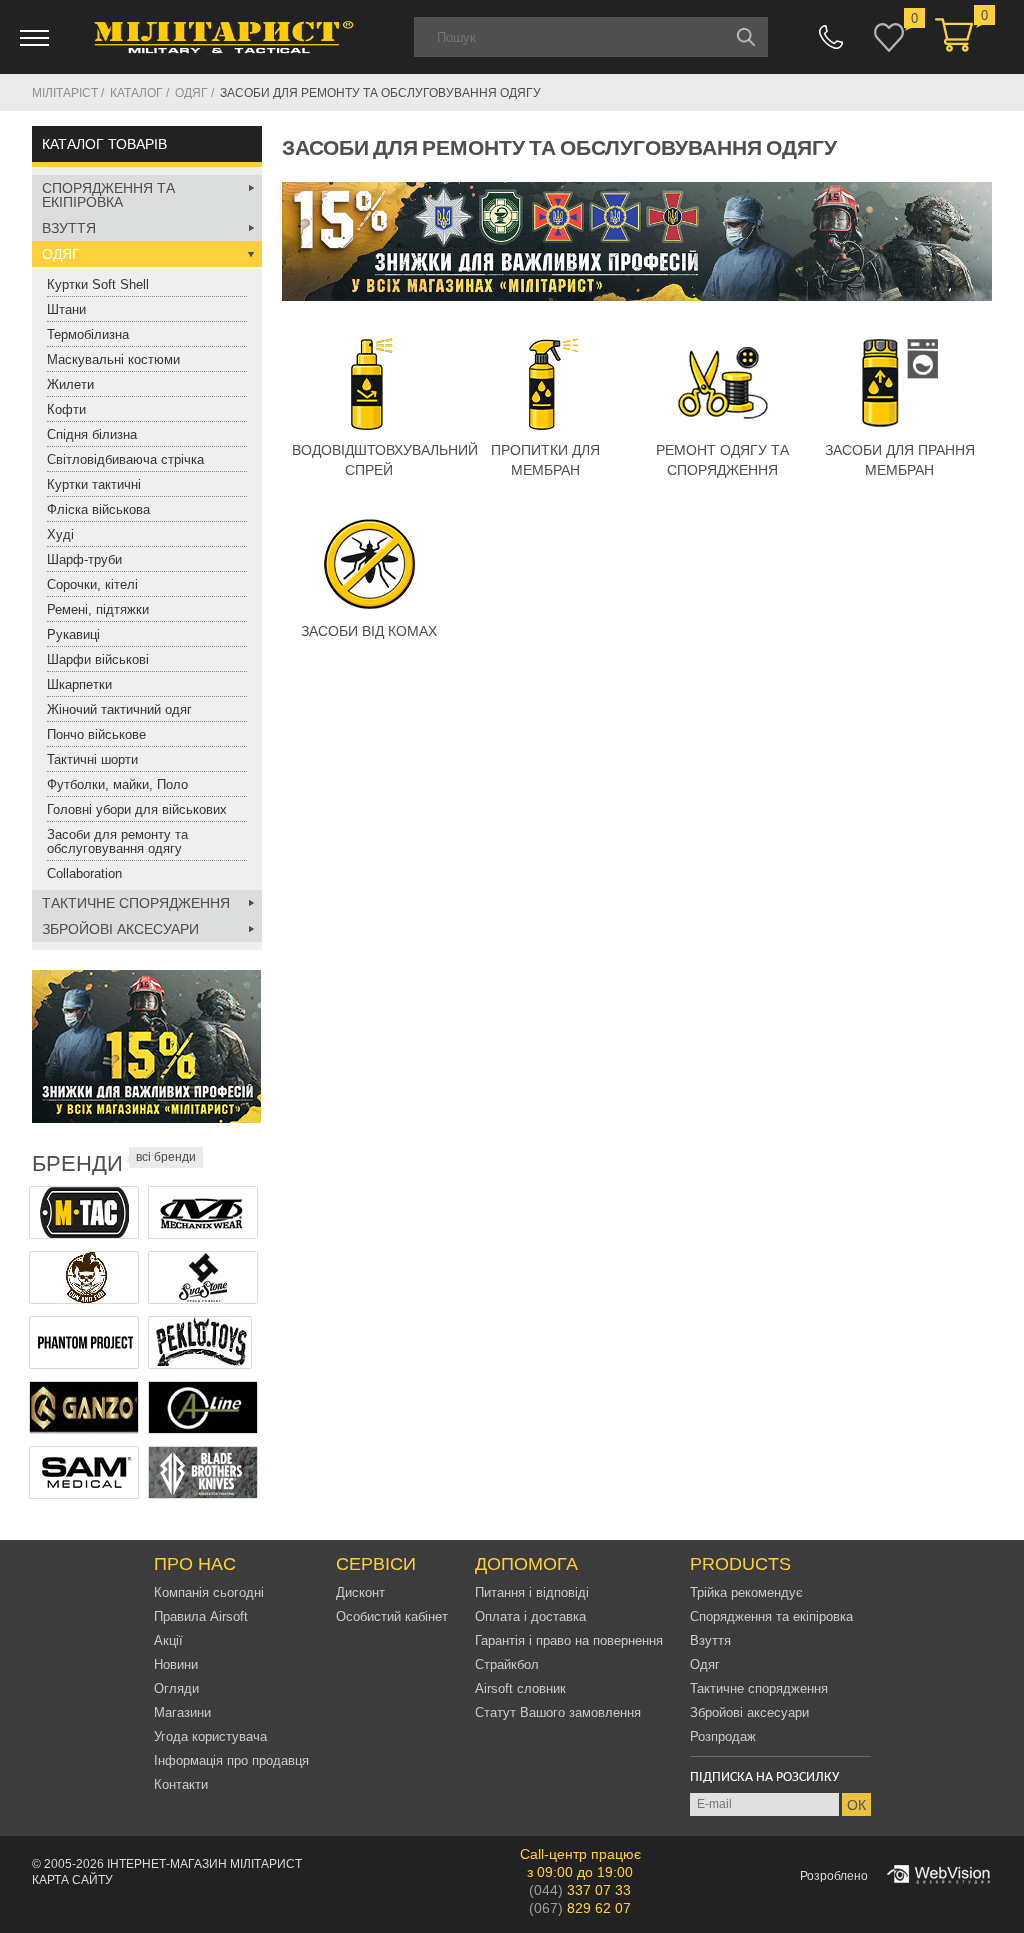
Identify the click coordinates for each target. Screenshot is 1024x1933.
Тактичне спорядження (136, 903)
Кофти (66, 409)
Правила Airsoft (201, 1616)
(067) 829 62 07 (831, 37)
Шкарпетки (79, 684)
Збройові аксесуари (120, 929)
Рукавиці (73, 634)
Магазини (182, 1712)
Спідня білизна (92, 434)
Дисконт (360, 1592)
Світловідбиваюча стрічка (125, 459)
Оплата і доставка (530, 1616)
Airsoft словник (520, 1688)
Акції (168, 1640)
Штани (66, 309)
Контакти (181, 1784)
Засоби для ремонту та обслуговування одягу (117, 841)
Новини (176, 1664)
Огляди (176, 1688)
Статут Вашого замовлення (558, 1712)
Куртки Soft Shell (98, 284)
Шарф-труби (84, 559)
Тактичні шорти (92, 759)
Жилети (70, 384)
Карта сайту (72, 1880)
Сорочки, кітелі (92, 584)
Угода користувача (210, 1736)
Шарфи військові (98, 659)
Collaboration (84, 873)
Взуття (69, 228)
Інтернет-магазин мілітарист (204, 1864)
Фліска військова (98, 509)
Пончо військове (96, 734)
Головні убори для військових (137, 809)
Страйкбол (507, 1664)
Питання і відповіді (532, 1592)
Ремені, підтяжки (98, 609)
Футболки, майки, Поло (117, 784)
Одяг (61, 254)
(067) (580, 1908)
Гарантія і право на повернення (569, 1640)
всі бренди (166, 1157)
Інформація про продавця (231, 1760)
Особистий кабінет (392, 1616)
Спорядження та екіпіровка (108, 195)
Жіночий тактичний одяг (119, 709)
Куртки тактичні (94, 484)
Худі (60, 534)
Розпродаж (723, 1736)
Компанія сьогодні (209, 1592)
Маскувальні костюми (113, 359)
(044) (580, 1890)
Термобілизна (88, 334)
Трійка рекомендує (746, 1592)
